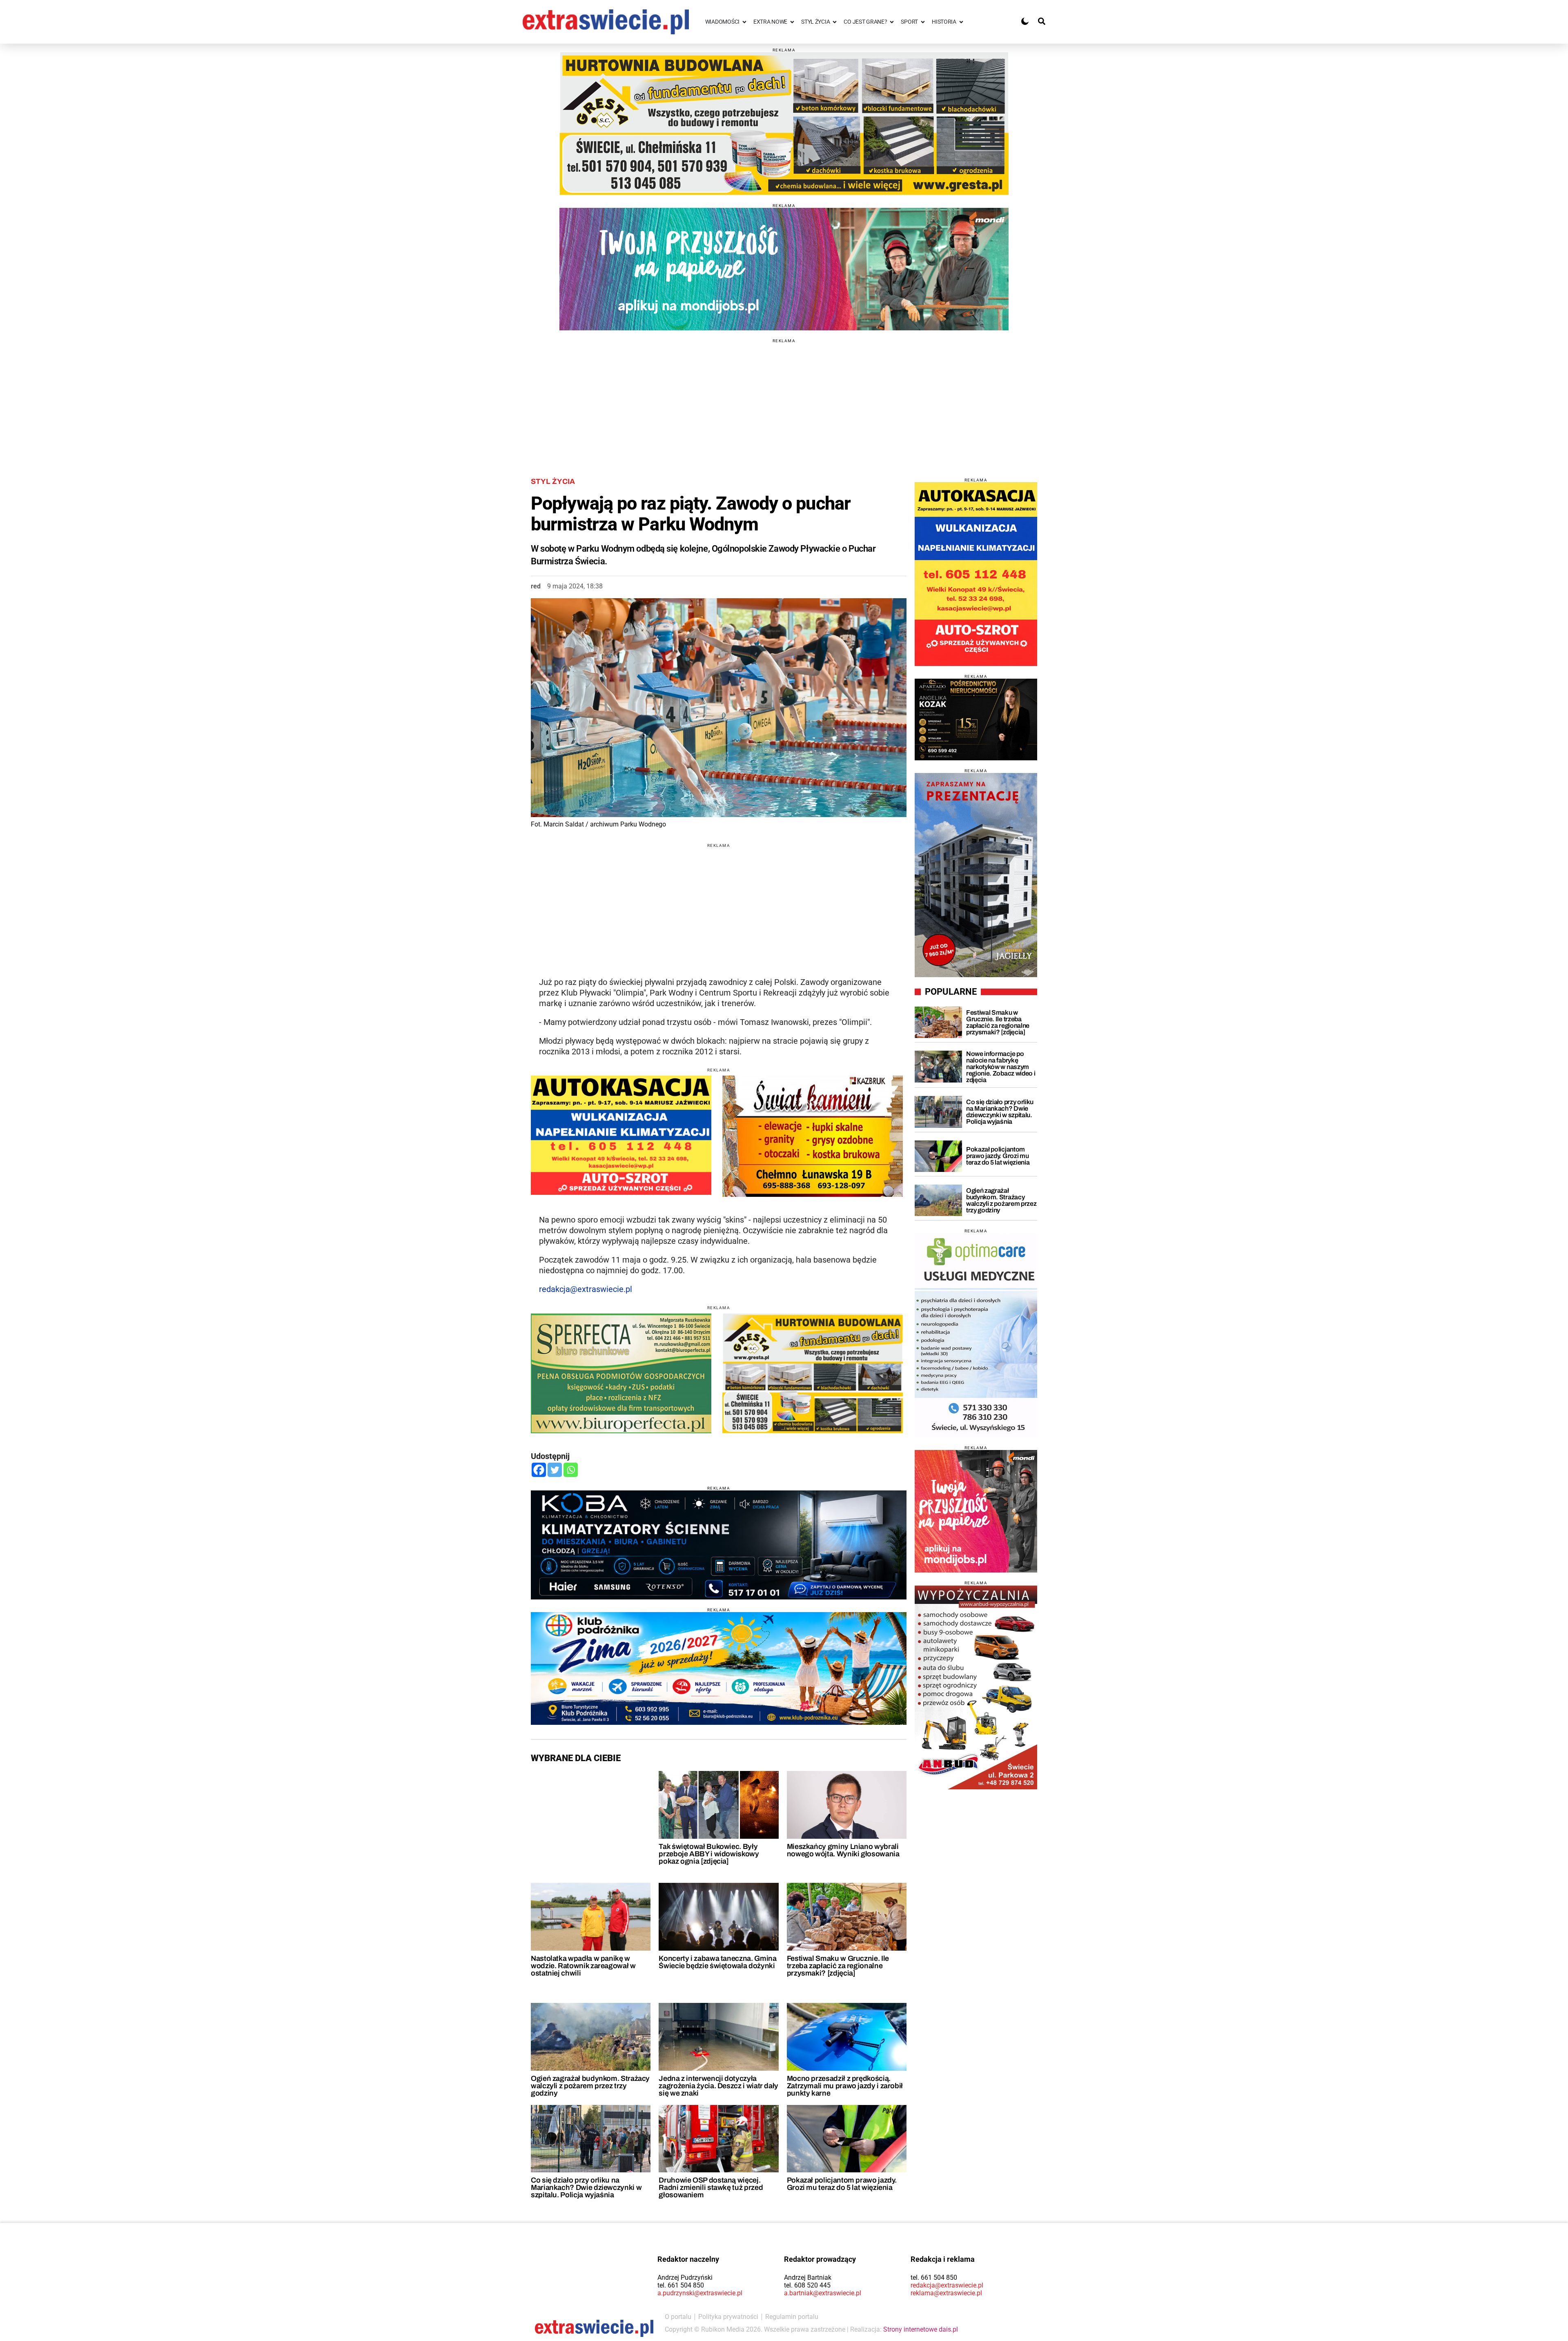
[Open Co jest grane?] (892, 22)
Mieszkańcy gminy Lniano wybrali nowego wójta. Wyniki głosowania (843, 1850)
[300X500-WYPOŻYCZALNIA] (976, 1687)
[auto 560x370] (621, 1135)
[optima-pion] (976, 1335)
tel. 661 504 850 (681, 2285)
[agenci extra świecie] (976, 719)
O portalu (678, 2317)
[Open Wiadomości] (744, 22)
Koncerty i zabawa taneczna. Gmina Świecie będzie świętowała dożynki (717, 1962)
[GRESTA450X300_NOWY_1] (813, 1373)
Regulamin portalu (792, 2317)
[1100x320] (719, 1545)
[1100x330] (719, 1668)
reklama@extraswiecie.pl (946, 2293)
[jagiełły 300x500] (976, 875)
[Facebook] (539, 1470)
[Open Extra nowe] (792, 22)
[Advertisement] (784, 400)
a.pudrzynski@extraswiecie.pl (700, 2293)
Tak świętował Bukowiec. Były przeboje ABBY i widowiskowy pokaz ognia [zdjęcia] (709, 1854)
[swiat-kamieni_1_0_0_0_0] (813, 1136)
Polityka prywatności (728, 2317)
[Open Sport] (923, 22)
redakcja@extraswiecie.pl (586, 1289)
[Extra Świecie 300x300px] (976, 1511)
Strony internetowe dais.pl (921, 2329)
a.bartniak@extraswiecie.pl (823, 2293)
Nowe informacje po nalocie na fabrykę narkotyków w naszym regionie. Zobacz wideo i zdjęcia (1001, 1067)
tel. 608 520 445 (807, 2285)
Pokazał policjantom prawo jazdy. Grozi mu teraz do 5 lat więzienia (842, 2184)
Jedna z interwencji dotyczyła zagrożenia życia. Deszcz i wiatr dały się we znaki (718, 2086)
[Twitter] (555, 1470)
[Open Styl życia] (835, 22)
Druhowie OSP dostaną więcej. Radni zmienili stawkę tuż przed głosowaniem (711, 2187)
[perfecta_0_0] (621, 1373)
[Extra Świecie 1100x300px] (784, 269)
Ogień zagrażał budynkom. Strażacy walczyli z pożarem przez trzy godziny (590, 2086)
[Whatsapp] (571, 1470)
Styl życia (553, 481)
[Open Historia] (961, 22)
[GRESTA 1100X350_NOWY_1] (784, 124)
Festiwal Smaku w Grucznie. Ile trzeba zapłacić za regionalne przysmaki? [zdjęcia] (838, 1966)
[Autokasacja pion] (976, 574)
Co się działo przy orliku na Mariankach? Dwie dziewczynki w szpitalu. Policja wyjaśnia (586, 2187)
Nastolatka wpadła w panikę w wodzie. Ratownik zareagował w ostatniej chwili (583, 1966)
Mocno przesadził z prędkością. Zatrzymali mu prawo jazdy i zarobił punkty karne (845, 2086)
